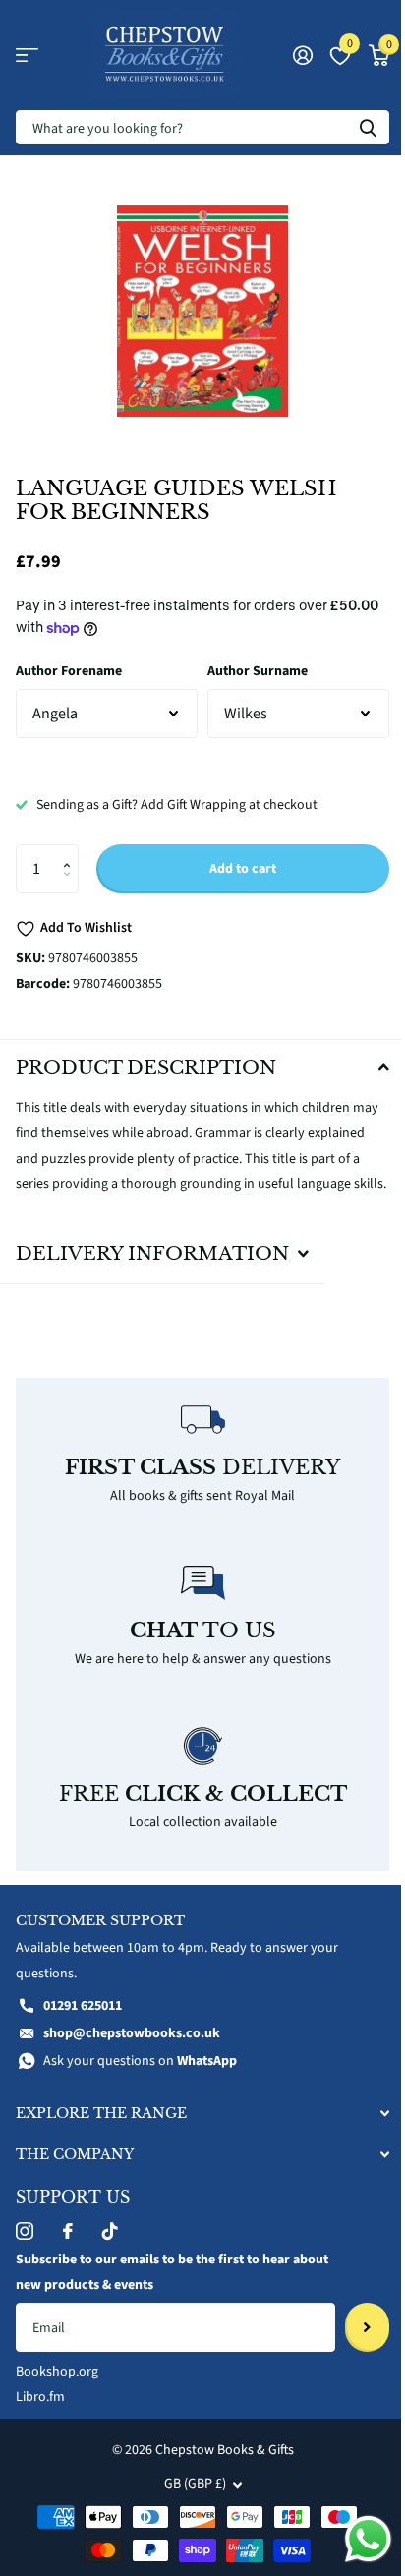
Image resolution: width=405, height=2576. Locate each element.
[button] (71, 852)
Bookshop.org (57, 2386)
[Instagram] (25, 2246)
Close (195, 2127)
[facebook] (68, 2246)
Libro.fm (40, 2412)
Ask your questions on (140, 2076)
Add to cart (243, 869)
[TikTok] (110, 2246)
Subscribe (352, 2342)
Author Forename (69, 671)
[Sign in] (302, 55)
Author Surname (258, 671)
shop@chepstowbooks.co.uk (132, 2048)
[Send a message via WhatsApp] (353, 2539)
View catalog (27, 56)
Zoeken (368, 127)
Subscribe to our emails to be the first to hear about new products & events (153, 2287)
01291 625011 (83, 2021)
